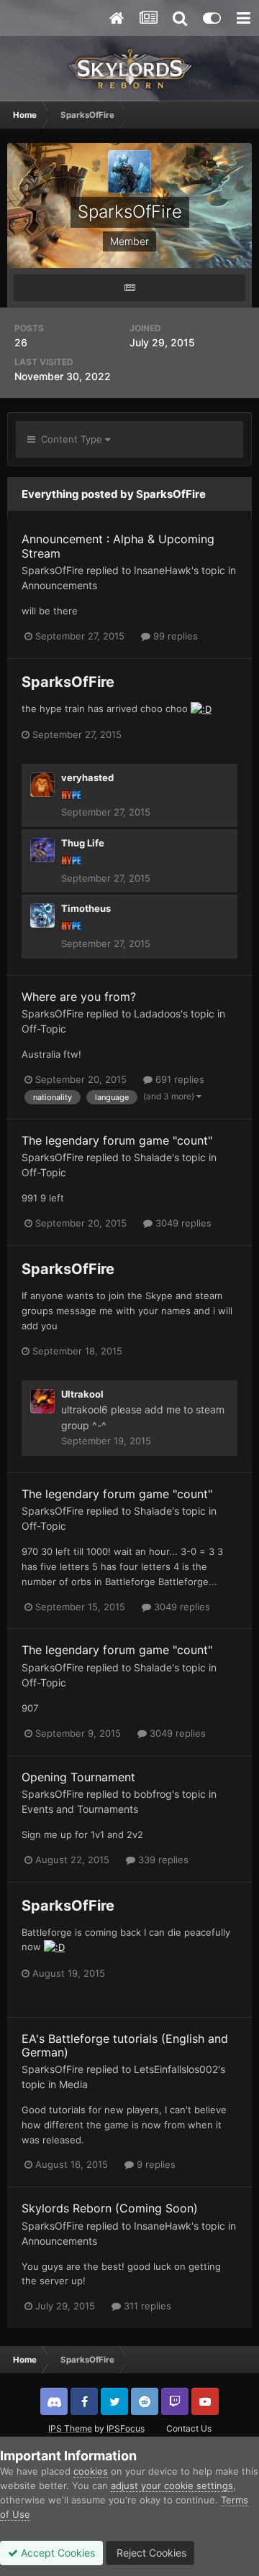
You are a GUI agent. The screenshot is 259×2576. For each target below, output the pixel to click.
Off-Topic (44, 1029)
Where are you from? (79, 997)
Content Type (70, 439)
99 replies (174, 636)
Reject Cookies (150, 2553)
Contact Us (189, 2428)
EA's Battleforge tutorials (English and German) (125, 2045)
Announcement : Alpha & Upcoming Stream (118, 546)
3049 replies (182, 1223)
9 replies (155, 2164)
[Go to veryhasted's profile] (42, 785)
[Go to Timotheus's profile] (42, 915)
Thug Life (83, 843)
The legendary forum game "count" (117, 1140)
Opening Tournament (78, 1777)
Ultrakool (82, 1394)
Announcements (59, 585)
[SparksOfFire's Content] (129, 288)
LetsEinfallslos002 (176, 2069)
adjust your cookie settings (172, 2485)
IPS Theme (70, 2428)
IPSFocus (126, 2428)
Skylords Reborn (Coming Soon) (110, 2208)
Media (73, 2084)
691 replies (178, 1079)
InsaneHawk (163, 570)
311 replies (146, 2306)
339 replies (162, 1860)
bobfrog (153, 1794)
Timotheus (86, 908)
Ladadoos (157, 1014)
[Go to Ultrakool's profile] (42, 1401)
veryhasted (87, 777)
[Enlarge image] (201, 708)
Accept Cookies (56, 2553)
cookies (91, 2471)
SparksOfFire (53, 570)
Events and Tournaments (80, 1809)
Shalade (153, 1157)
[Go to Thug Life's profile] (42, 850)
